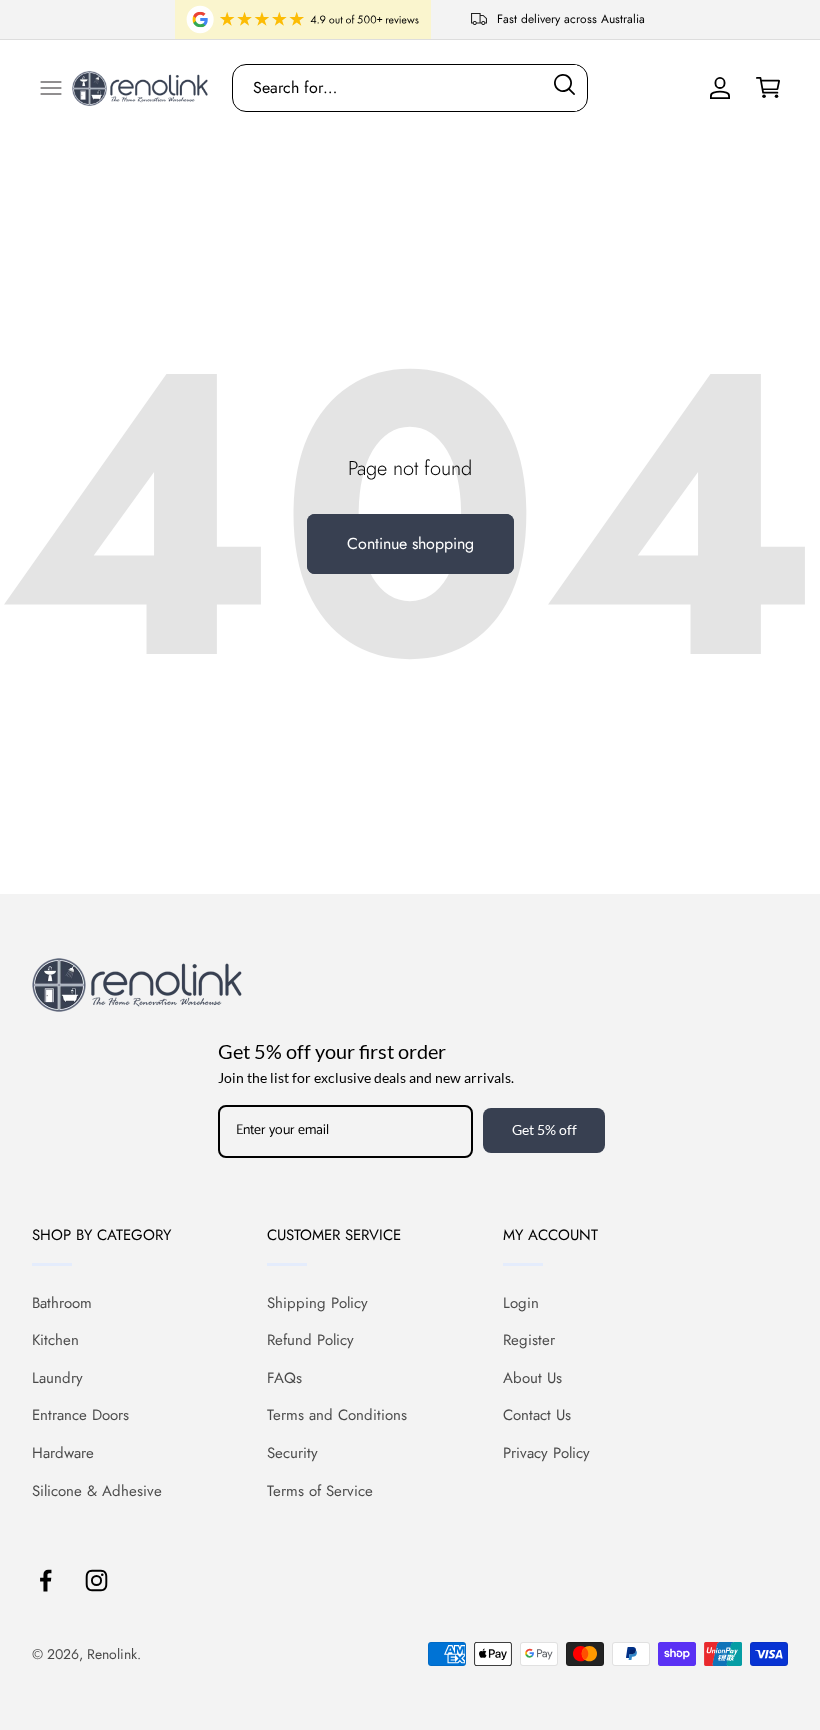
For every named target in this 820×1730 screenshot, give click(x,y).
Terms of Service (320, 1491)
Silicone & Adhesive (97, 1491)
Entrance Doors (80, 1415)
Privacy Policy (546, 1453)
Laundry (57, 1378)
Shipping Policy (317, 1303)
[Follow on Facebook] (45, 1580)
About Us (532, 1378)
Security (292, 1453)
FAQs (284, 1378)
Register (529, 1340)
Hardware (63, 1453)
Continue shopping (410, 543)
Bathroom (62, 1303)
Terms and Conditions (337, 1415)
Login (521, 1303)
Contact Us (537, 1415)
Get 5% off (544, 1129)
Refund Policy (310, 1340)
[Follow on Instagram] (96, 1580)
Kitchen (55, 1340)
